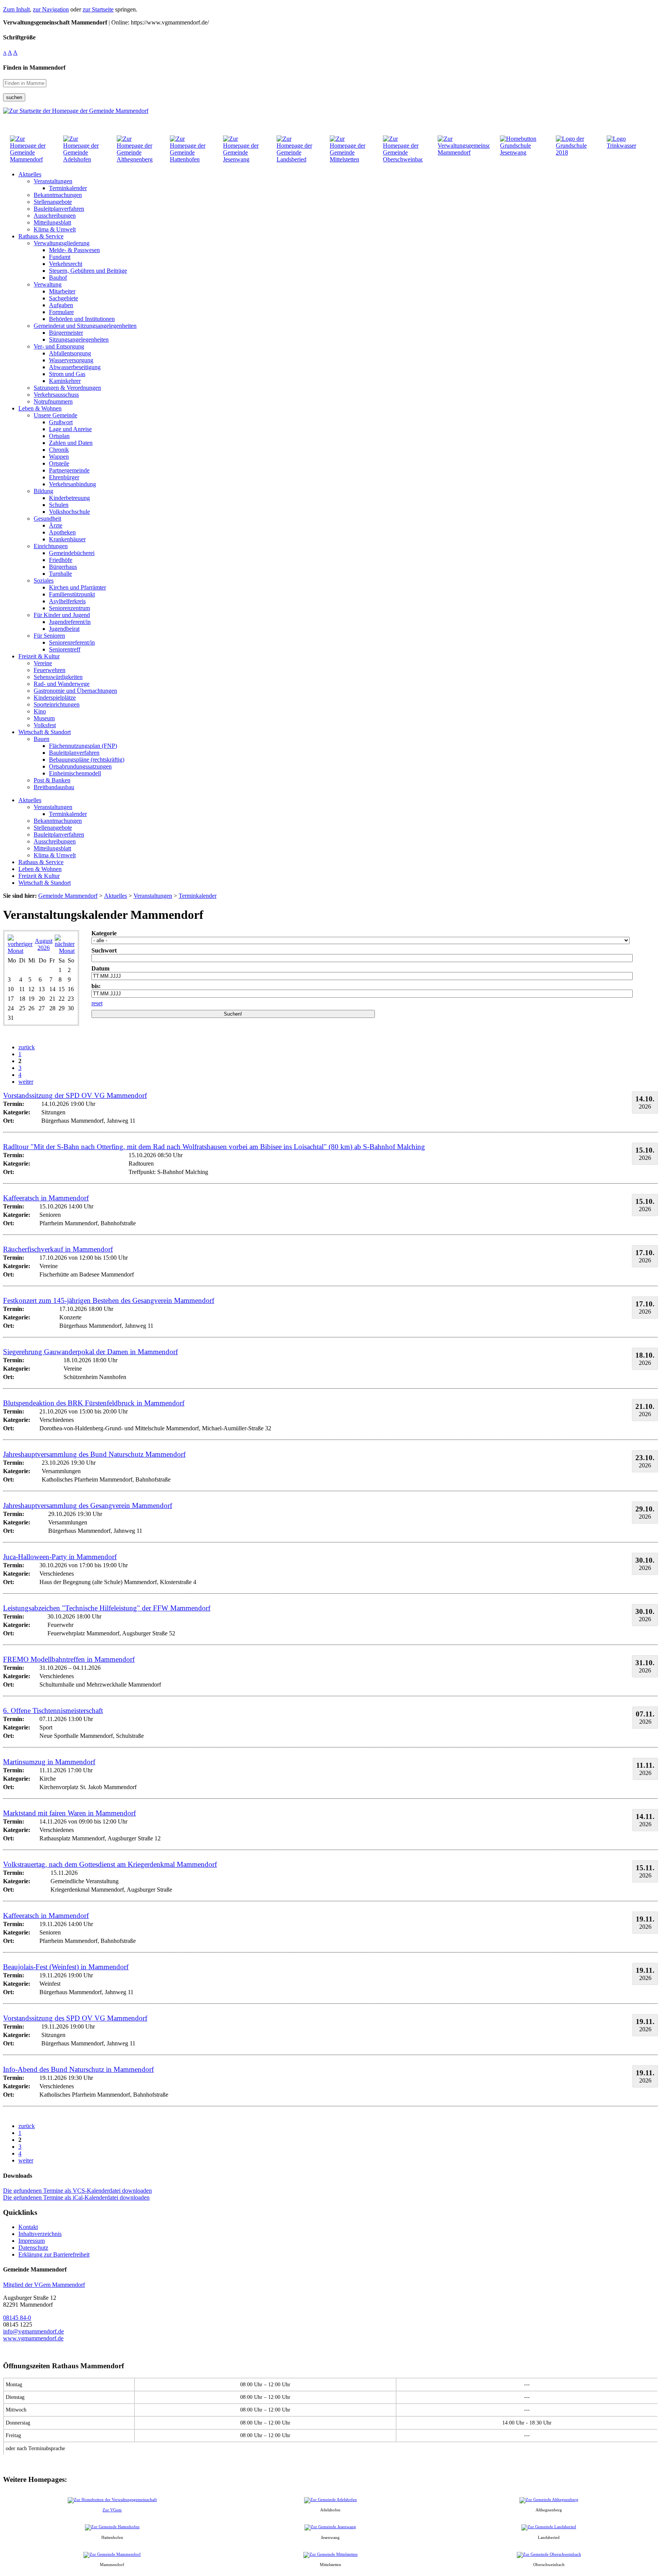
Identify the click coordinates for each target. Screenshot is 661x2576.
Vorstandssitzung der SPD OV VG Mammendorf (75, 1095)
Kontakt (28, 2227)
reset (97, 1003)
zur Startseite (98, 9)
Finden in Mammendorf (34, 68)
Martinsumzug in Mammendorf (49, 1762)
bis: (96, 986)
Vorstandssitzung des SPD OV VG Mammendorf (75, 2018)
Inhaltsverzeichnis (40, 2234)
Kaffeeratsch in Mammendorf (46, 1198)
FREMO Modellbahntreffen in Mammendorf (69, 1659)
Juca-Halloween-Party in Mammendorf (60, 1557)
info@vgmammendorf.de (33, 2331)
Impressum (32, 2241)
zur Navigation (51, 9)
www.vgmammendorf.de (33, 2338)
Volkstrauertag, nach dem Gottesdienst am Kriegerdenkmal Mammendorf (110, 1864)
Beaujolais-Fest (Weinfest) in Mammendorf (66, 1967)
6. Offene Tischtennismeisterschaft (53, 1711)
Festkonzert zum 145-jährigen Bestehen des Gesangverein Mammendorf (109, 1300)
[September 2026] (65, 951)
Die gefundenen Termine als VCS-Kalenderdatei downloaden (77, 2191)
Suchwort (104, 950)
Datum (100, 968)
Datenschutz (33, 2248)
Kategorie (104, 933)
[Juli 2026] (20, 951)
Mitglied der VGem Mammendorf (44, 2285)
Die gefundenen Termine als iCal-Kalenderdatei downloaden (76, 2197)
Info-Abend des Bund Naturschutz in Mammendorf (78, 2069)
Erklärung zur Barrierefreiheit (54, 2254)
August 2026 (44, 944)
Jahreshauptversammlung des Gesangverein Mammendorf (88, 1505)
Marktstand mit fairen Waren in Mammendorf (69, 1813)
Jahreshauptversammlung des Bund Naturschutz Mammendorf (94, 1454)
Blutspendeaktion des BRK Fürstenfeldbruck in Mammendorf (94, 1403)
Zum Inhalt (16, 9)
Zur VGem (112, 2510)
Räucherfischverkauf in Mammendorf (58, 1249)
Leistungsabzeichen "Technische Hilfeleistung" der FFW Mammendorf (107, 1608)
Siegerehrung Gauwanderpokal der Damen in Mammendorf (90, 1352)
